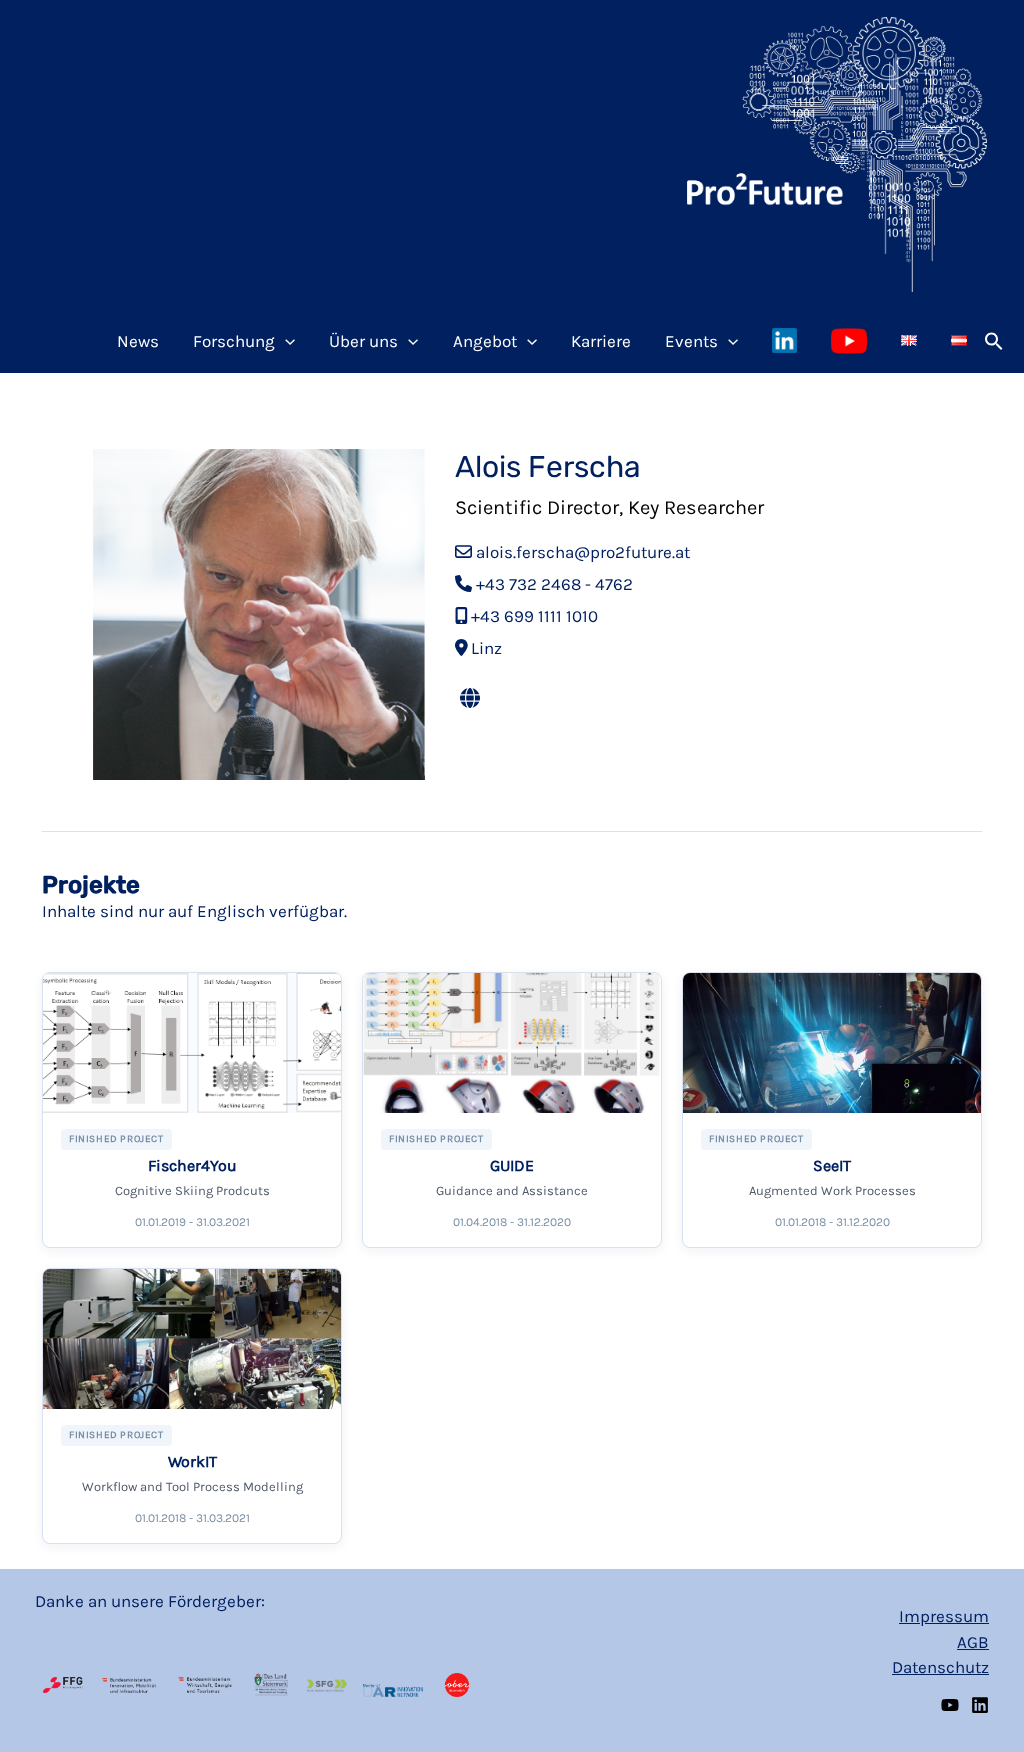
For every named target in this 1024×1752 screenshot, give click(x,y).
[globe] (470, 699)
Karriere (601, 341)
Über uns (363, 341)
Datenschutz (940, 1667)
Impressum (944, 1616)
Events (691, 341)
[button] (994, 341)
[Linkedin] (980, 1705)
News (138, 341)
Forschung (234, 341)
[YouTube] (950, 1705)
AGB (973, 1642)
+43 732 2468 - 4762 (554, 584)
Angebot (485, 341)
